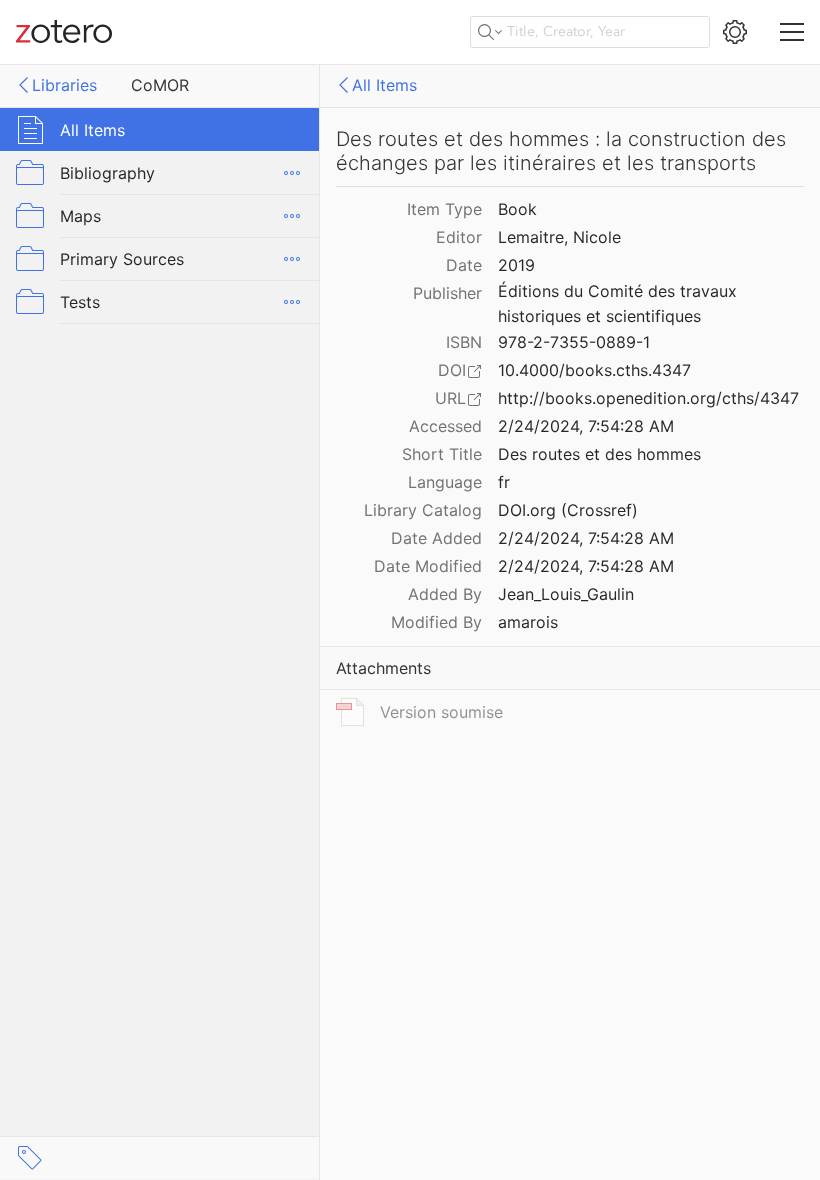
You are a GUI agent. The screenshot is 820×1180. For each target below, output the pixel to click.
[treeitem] (160, 129)
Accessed (445, 426)
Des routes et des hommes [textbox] (599, 454)
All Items (384, 85)
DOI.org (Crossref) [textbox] (568, 510)
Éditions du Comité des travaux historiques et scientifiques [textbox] (620, 303)
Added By (445, 594)
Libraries (64, 85)
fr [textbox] (504, 482)
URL (450, 398)
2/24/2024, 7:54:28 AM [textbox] (586, 426)
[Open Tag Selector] (30, 1158)
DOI (452, 370)
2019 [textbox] (516, 265)
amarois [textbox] (528, 622)
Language (445, 482)
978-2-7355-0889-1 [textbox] (574, 342)
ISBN (464, 342)
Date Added (436, 538)
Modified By (436, 622)
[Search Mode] (490, 32)
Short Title (442, 454)
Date (464, 265)
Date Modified (428, 566)
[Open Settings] (735, 32)
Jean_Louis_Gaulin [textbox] (566, 594)
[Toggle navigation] (792, 32)
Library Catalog (423, 510)
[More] (292, 173)
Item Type (444, 209)
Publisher (447, 293)
